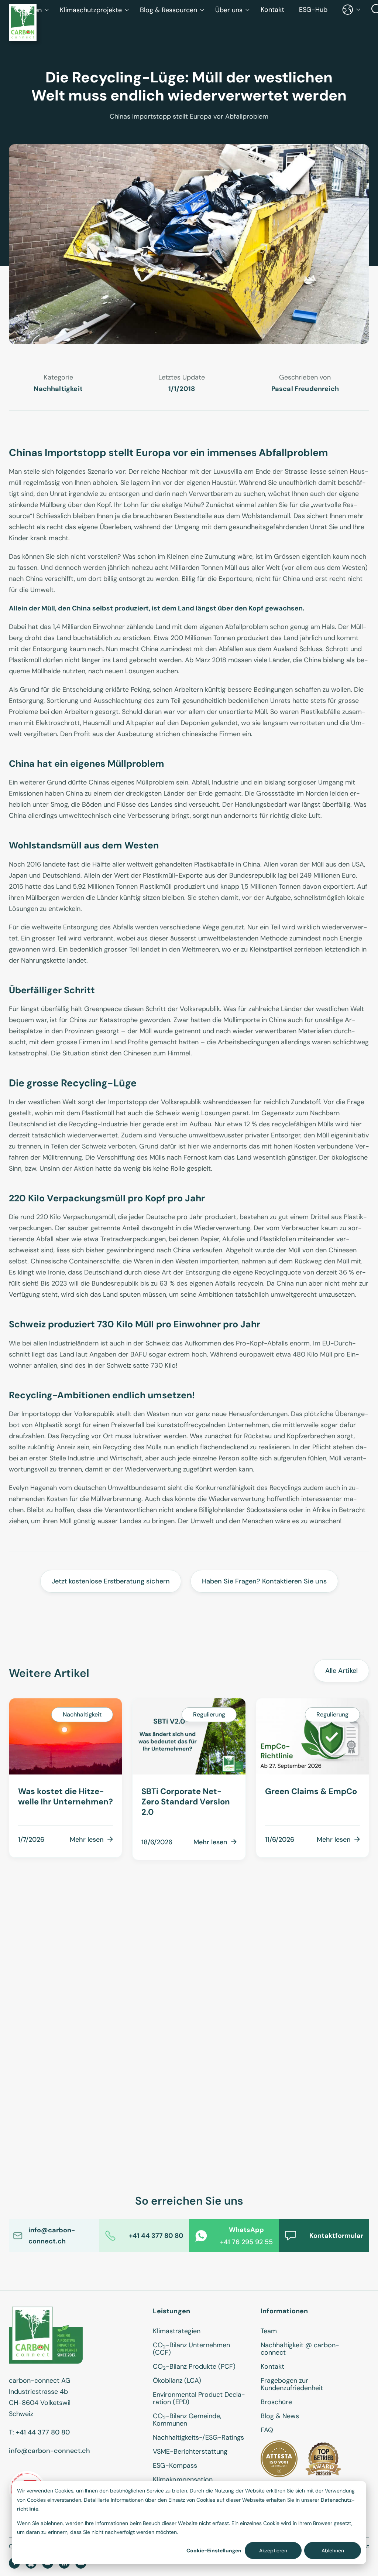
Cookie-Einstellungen (214, 2551)
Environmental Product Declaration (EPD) (199, 2398)
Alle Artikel (341, 1671)
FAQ (267, 2430)
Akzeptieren (273, 2551)
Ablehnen (333, 2551)
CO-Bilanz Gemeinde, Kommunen (187, 2420)
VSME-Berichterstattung (190, 2451)
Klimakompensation (183, 2480)
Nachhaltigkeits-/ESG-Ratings (198, 2437)
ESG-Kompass (175, 2466)
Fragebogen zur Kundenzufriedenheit (292, 2384)
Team (269, 2331)
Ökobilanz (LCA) (177, 2381)
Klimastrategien (177, 2331)
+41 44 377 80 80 (43, 2432)
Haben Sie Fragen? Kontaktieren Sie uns (264, 1581)
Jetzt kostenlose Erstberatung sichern (111, 1581)
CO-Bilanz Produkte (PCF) (194, 2366)
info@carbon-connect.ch (49, 2451)
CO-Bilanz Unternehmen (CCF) (191, 2349)
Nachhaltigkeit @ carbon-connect (300, 2349)
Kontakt (272, 10)
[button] (94, 10)
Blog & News (280, 2416)
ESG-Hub (313, 10)
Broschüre (276, 2402)
